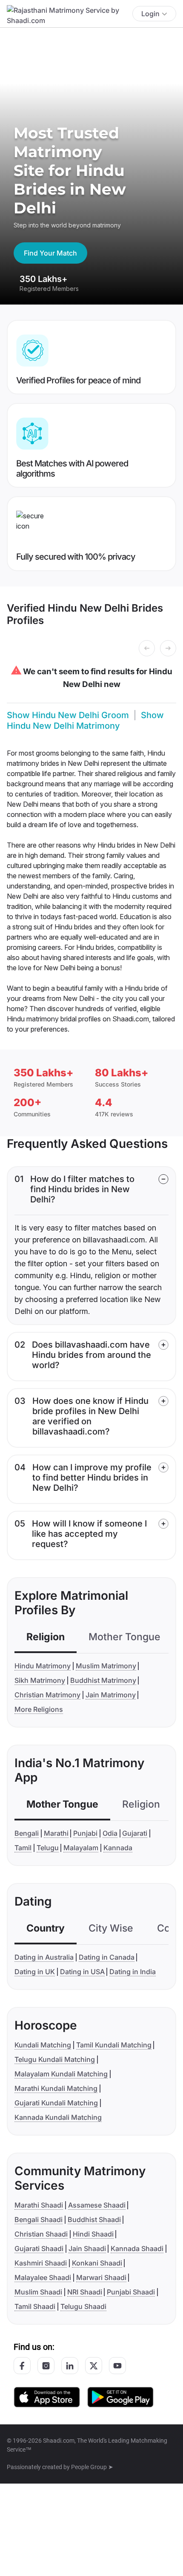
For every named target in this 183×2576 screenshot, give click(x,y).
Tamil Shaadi (35, 2306)
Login (150, 14)
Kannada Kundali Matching (58, 2117)
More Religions (39, 1709)
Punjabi (85, 1833)
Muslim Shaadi (38, 2292)
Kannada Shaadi (137, 2248)
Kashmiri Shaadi (41, 2263)
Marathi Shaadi (39, 2205)
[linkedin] (70, 2366)
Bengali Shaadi (39, 2219)
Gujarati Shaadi (39, 2248)
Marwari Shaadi (101, 2277)
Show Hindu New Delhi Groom (68, 715)
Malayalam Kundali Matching (61, 2074)
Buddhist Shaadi (94, 2219)
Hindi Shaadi (93, 2234)
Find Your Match (50, 253)
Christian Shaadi (41, 2234)
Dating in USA (82, 1972)
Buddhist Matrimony (103, 1680)
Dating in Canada (107, 1957)
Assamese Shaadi (97, 2205)
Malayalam (81, 1848)
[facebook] (22, 2366)
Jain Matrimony (111, 1695)
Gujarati (135, 1833)
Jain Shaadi (87, 2248)
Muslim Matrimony (106, 1666)
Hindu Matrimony (43, 1666)
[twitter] (94, 2366)
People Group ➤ (92, 2467)
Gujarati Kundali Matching (56, 2103)
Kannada (118, 1848)
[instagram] (46, 2366)
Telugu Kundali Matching (55, 2059)
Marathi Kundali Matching (56, 2088)
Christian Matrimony (47, 1695)
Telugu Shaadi (83, 2306)
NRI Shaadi (85, 2292)
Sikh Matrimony (40, 1680)
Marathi (56, 1833)
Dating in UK (35, 1972)
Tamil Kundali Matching (114, 2045)
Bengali (27, 1833)
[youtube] (117, 2366)
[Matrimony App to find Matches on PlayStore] (120, 2396)
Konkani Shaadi (97, 2263)
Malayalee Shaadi (43, 2277)
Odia (110, 1833)
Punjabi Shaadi (131, 2292)
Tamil (23, 1848)
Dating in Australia (44, 1957)
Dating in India (133, 1972)
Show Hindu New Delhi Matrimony (85, 720)
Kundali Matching (43, 2045)
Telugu (48, 1848)
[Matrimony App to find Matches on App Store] (47, 2396)
